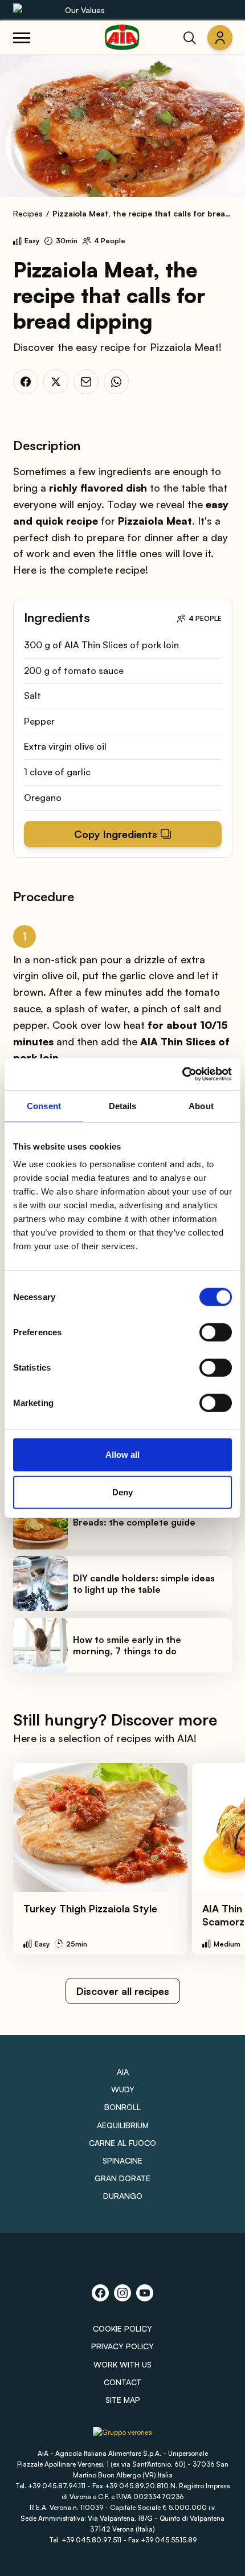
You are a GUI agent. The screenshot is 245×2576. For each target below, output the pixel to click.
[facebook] (26, 382)
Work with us (122, 2364)
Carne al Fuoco (122, 2143)
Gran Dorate (122, 2178)
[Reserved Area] (220, 38)
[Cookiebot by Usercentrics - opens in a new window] (182, 1074)
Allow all (122, 1455)
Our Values (85, 10)
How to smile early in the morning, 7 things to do (127, 1645)
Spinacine (122, 2160)
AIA (123, 2072)
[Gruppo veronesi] (123, 2437)
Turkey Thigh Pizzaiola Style (90, 1908)
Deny (122, 1492)
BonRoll (122, 2107)
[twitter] (56, 382)
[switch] (216, 1332)
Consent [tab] (44, 1105)
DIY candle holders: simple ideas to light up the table (144, 1584)
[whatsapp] (116, 382)
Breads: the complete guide (134, 1522)
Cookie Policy (122, 2328)
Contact (122, 2382)
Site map (123, 2400)
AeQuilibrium (123, 2125)
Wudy (123, 2089)
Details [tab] (123, 1105)
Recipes (28, 213)
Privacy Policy (122, 2346)
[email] (86, 382)
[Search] (190, 38)
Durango (123, 2196)
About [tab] (201, 1105)
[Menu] (22, 38)
